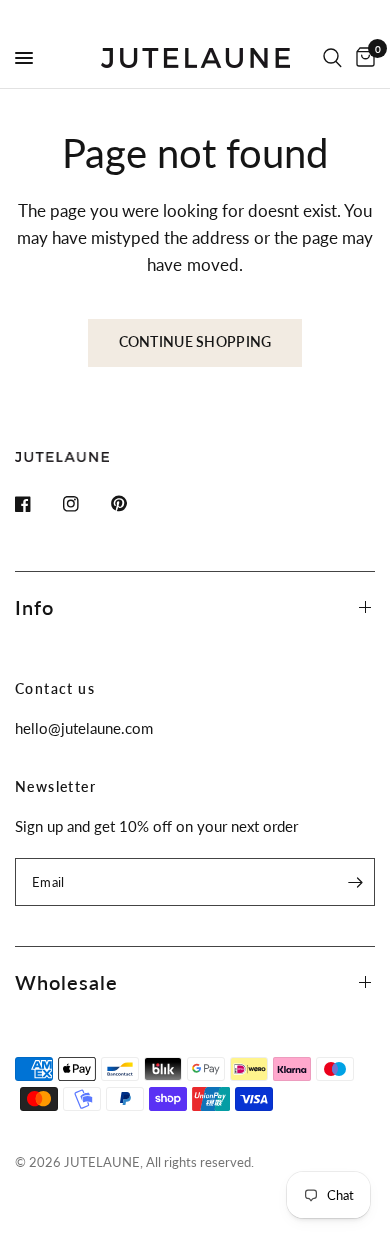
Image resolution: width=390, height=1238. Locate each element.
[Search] (332, 58)
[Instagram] (85, 504)
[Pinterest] (133, 504)
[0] (362, 58)
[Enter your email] (355, 882)
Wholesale (66, 982)
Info (34, 607)
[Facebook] (37, 504)
